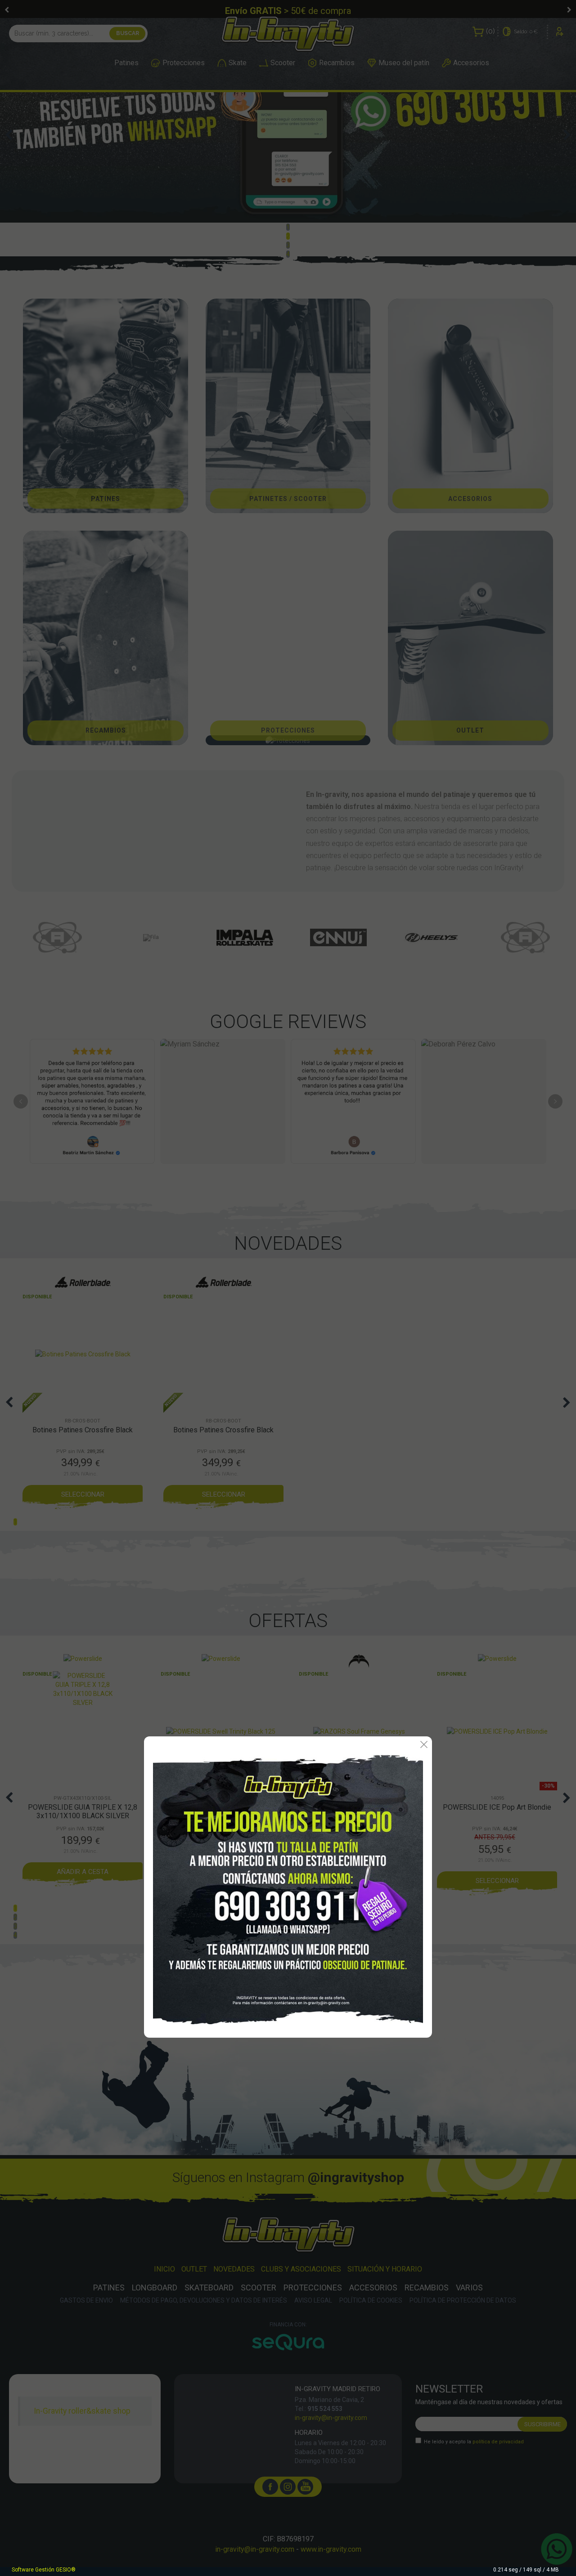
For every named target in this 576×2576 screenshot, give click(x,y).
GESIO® (66, 2570)
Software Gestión (33, 2570)
